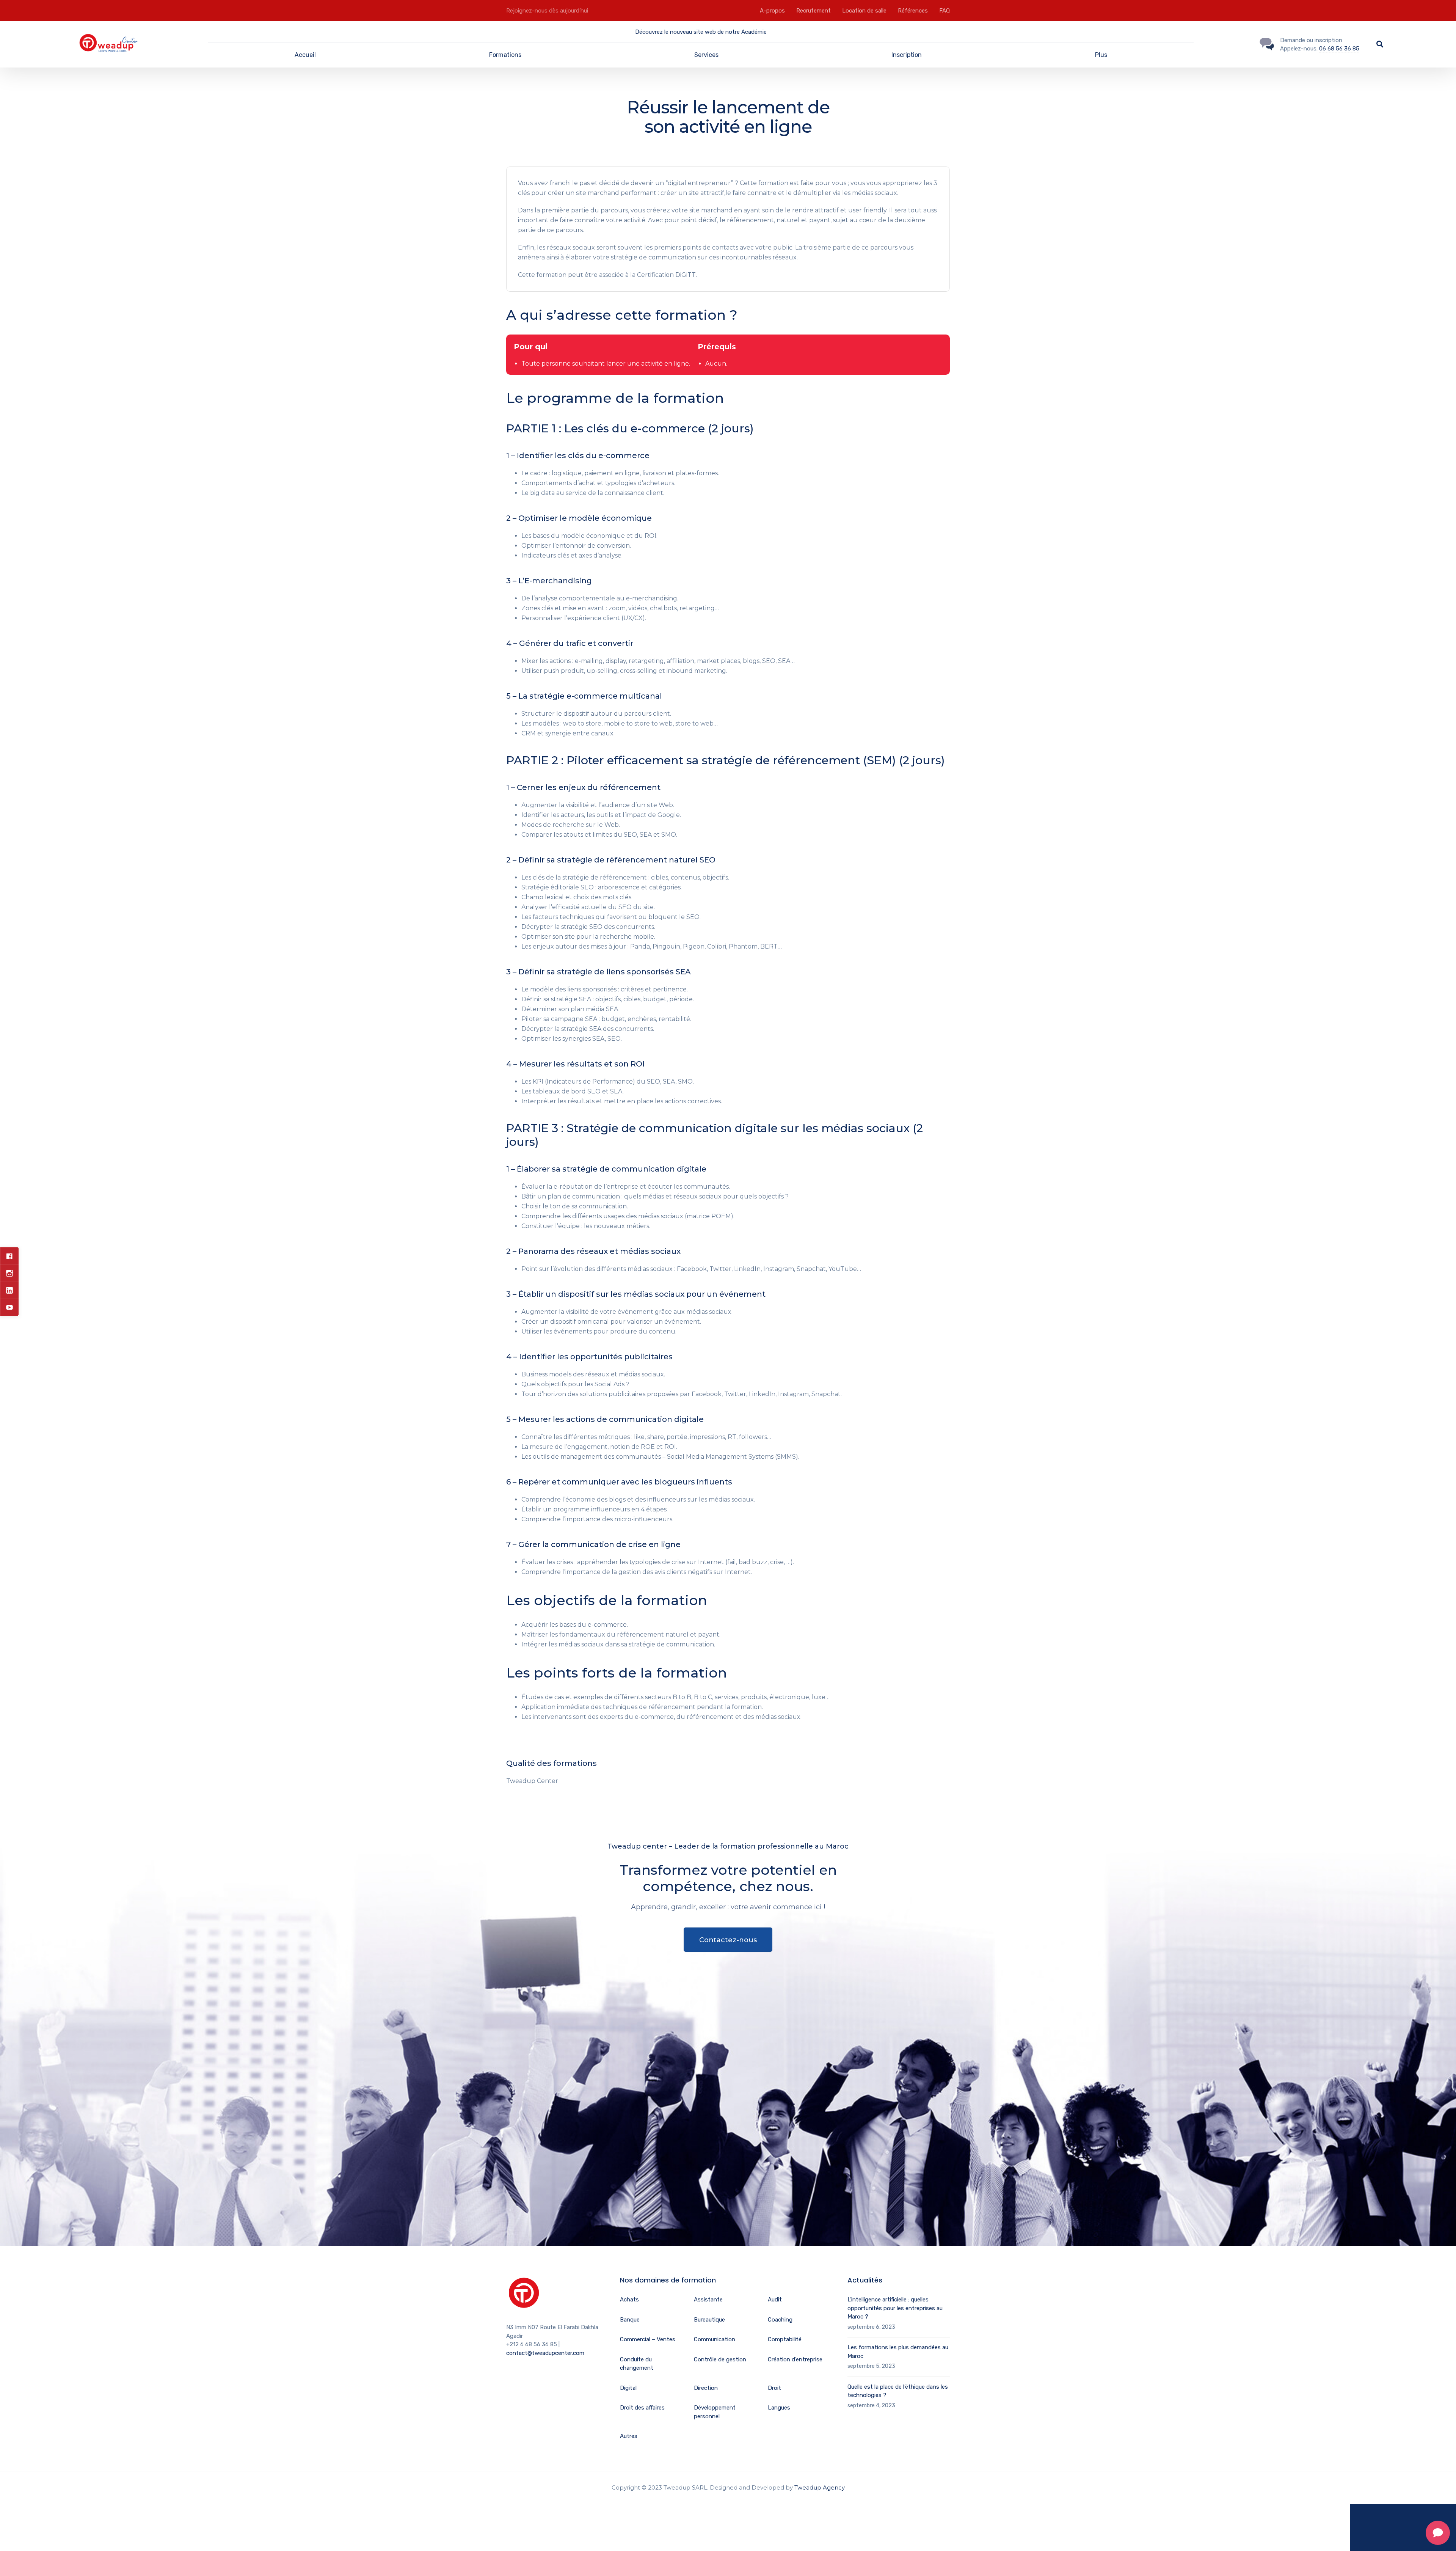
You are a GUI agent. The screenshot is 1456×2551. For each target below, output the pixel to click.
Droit (774, 2388)
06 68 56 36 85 (1339, 49)
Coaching (780, 2320)
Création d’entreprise (795, 2359)
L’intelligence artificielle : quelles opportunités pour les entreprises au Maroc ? (895, 2308)
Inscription (907, 55)
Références (913, 11)
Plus (1101, 55)
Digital (628, 2388)
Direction (706, 2388)
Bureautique (709, 2320)
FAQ (945, 11)
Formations (505, 55)
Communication (715, 2339)
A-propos (772, 11)
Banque (630, 2320)
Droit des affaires (642, 2408)
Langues (779, 2408)
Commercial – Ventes (648, 2339)
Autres (629, 2436)
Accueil (305, 55)
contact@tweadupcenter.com (545, 2353)
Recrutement (814, 11)
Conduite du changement (637, 2364)
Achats (629, 2300)
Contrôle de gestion (720, 2359)
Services (706, 55)
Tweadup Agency (820, 2487)
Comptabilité (785, 2339)
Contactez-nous (728, 1940)
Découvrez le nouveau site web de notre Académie (701, 32)
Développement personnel (715, 2412)
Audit (775, 2300)
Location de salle (864, 11)
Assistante (708, 2300)
